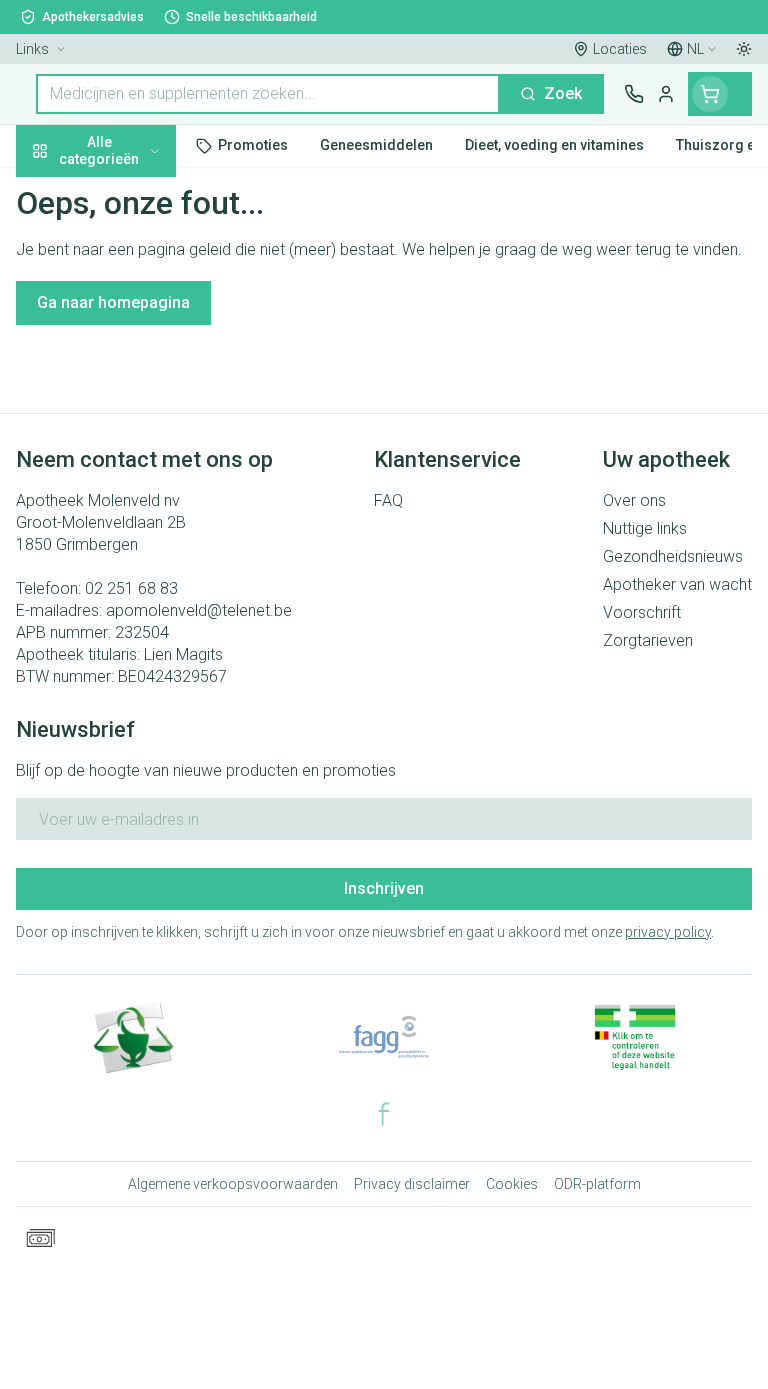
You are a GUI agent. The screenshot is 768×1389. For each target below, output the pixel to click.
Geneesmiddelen (128, 613)
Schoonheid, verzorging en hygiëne (128, 246)
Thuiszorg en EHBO (128, 521)
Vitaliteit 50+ (128, 429)
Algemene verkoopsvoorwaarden (233, 1184)
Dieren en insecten (128, 567)
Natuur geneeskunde (128, 475)
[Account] (666, 94)
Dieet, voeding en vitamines (128, 310)
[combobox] (268, 94)
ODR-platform (597, 1184)
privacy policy (668, 932)
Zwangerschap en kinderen (128, 374)
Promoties (54, 192)
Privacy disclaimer (412, 1184)
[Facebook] (384, 1114)
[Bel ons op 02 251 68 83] (634, 94)
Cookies (512, 1184)
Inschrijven (384, 888)
